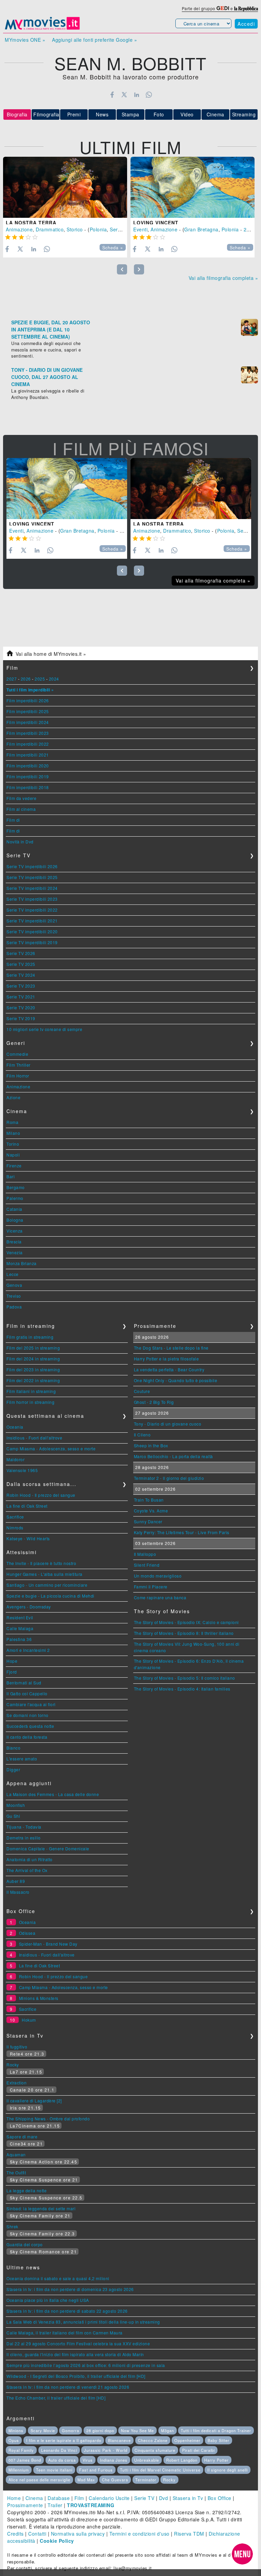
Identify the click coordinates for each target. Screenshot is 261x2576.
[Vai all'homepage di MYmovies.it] (42, 29)
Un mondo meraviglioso (158, 1576)
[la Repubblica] (246, 8)
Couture (142, 1391)
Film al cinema (21, 809)
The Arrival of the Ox (27, 1870)
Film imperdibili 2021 (28, 755)
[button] (242, 2554)
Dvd (164, 2498)
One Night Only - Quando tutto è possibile (176, 1380)
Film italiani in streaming (31, 1391)
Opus (14, 2440)
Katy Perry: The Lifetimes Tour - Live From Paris (182, 1532)
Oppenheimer (187, 2440)
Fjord (12, 1672)
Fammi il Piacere (151, 1587)
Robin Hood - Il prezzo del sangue (41, 1495)
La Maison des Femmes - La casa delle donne (53, 1794)
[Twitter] (124, 95)
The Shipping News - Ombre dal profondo (48, 2119)
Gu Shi (13, 1816)
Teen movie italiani (54, 2470)
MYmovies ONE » (25, 40)
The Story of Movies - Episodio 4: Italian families (182, 1689)
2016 (249, 229)
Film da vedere (21, 798)
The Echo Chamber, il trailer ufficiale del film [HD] (56, 2398)
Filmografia (46, 114)
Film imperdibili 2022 (28, 744)
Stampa (130, 114)
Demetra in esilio (24, 1838)
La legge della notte (27, 2190)
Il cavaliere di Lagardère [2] (34, 2101)
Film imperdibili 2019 (28, 776)
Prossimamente (25, 2505)
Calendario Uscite (109, 2498)
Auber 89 (16, 1881)
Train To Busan (149, 1500)
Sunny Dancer (148, 1521)
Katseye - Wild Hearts (28, 1538)
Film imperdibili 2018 (28, 787)
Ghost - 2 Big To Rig (154, 1402)
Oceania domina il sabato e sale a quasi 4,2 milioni (58, 2278)
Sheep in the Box (151, 1445)
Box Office (220, 2498)
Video (187, 114)
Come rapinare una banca (160, 1597)
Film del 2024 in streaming (33, 1359)
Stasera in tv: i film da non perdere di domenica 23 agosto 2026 (70, 2289)
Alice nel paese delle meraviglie (39, 2480)
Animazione (19, 229)
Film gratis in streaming (30, 1337)
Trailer (55, 2505)
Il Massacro (18, 1892)
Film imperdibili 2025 (28, 711)
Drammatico (50, 229)
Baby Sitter (219, 2440)
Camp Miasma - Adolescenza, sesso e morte (51, 1448)
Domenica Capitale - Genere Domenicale (48, 1848)
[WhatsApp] (149, 95)
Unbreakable (147, 2460)
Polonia (98, 229)
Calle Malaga (20, 1628)
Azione (13, 1097)
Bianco (13, 1748)
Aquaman (16, 2154)
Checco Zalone (153, 2440)
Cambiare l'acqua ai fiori (31, 1704)
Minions (16, 2430)
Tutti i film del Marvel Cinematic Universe (160, 2470)
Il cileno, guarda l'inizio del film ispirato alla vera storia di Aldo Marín (75, 2354)
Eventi (140, 229)
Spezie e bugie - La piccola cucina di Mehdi (50, 1596)
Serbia (117, 229)
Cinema (215, 114)
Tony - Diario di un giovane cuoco (168, 1424)
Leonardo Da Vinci (59, 2450)
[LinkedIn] (136, 95)
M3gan (168, 2430)
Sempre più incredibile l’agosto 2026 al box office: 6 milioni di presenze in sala (86, 2365)
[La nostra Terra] (65, 187)
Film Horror (18, 1076)
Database (59, 2498)
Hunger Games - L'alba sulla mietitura (45, 1574)
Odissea (27, 1933)
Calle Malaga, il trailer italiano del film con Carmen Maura (65, 2333)
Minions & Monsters (39, 1998)
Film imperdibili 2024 (28, 722)
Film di (13, 820)
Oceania (15, 1427)
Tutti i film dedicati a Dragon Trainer (216, 2430)
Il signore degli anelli (228, 2470)
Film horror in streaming (30, 1402)
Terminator (146, 2480)
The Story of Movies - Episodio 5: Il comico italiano (185, 1678)
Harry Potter (216, 2460)
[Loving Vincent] (193, 187)
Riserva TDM (189, 2534)
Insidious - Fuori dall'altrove (34, 1438)
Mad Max (86, 2480)
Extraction (16, 2083)
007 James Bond (25, 2460)
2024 (54, 679)
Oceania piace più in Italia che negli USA (48, 2300)
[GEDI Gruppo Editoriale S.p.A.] (223, 8)
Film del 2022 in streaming (33, 1380)
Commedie (17, 1054)
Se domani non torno (28, 1715)
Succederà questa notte (30, 1726)
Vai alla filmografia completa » (223, 278)
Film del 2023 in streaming (33, 1369)
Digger (13, 1769)
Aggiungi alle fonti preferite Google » (94, 40)
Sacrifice (15, 1517)
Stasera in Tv (188, 2498)
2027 (12, 679)
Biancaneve (119, 2440)
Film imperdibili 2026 (28, 700)
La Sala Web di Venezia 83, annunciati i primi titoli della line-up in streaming (83, 2322)
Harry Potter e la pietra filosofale (167, 1359)
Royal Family (21, 2450)
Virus (88, 2460)
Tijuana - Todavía (24, 1827)
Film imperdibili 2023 (28, 733)
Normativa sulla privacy (78, 2534)
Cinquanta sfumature (155, 2450)
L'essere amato (22, 1759)
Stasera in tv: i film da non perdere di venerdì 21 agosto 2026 (68, 2387)
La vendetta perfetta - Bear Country (169, 1369)
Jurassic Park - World (106, 2450)
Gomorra (71, 2430)
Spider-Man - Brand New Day (48, 1944)
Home (14, 2498)
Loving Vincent (156, 223)
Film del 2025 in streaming (33, 1348)
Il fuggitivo (17, 2047)
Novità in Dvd (20, 842)
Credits (15, 2534)
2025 (40, 679)
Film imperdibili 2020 (28, 766)
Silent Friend (147, 1565)
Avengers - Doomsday (29, 1607)
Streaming (244, 114)
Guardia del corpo (25, 2244)
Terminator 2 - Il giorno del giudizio (169, 1478)
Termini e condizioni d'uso (140, 2534)
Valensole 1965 (22, 1470)
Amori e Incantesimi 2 (28, 1650)
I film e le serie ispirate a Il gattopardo (64, 2440)
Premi (74, 114)
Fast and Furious (96, 2470)
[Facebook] (112, 95)
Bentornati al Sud (24, 1683)
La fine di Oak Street (27, 1506)
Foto (159, 114)
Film (79, 2498)
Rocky (13, 2065)
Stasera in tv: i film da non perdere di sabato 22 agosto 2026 (67, 2311)
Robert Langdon (182, 2460)
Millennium (19, 2470)
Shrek (12, 2226)
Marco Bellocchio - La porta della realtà (173, 1456)
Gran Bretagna (201, 229)
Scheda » (113, 248)
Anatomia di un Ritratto (30, 1859)
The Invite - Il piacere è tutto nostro (41, 1563)
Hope (12, 1661)
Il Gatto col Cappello (27, 1693)
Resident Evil (20, 1617)
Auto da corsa (62, 2460)
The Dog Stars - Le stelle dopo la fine (171, 1348)
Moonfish (16, 1805)
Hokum (29, 2020)
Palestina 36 (19, 1639)
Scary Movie (43, 2430)
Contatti (37, 2534)
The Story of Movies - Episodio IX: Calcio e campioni (186, 1622)
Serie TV (144, 2498)
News (102, 114)
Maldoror (15, 1459)
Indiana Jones (114, 2460)
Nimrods (15, 1528)
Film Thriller (19, 1065)
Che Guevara (115, 2480)
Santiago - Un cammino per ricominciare (47, 1585)
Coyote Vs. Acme (151, 1511)
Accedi (246, 24)
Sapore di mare (22, 2136)
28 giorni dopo (100, 2430)
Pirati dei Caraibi (198, 2450)
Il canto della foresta (27, 1737)
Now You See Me (137, 2430)
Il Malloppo (145, 1554)
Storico (75, 229)
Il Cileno (142, 1435)
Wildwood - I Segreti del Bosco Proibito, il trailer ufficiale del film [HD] (76, 2376)
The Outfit (16, 2172)
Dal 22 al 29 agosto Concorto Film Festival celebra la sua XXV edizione (78, 2343)
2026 (26, 679)
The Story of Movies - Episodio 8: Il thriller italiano (184, 1633)
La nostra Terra (31, 223)
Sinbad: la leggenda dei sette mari (41, 2208)
